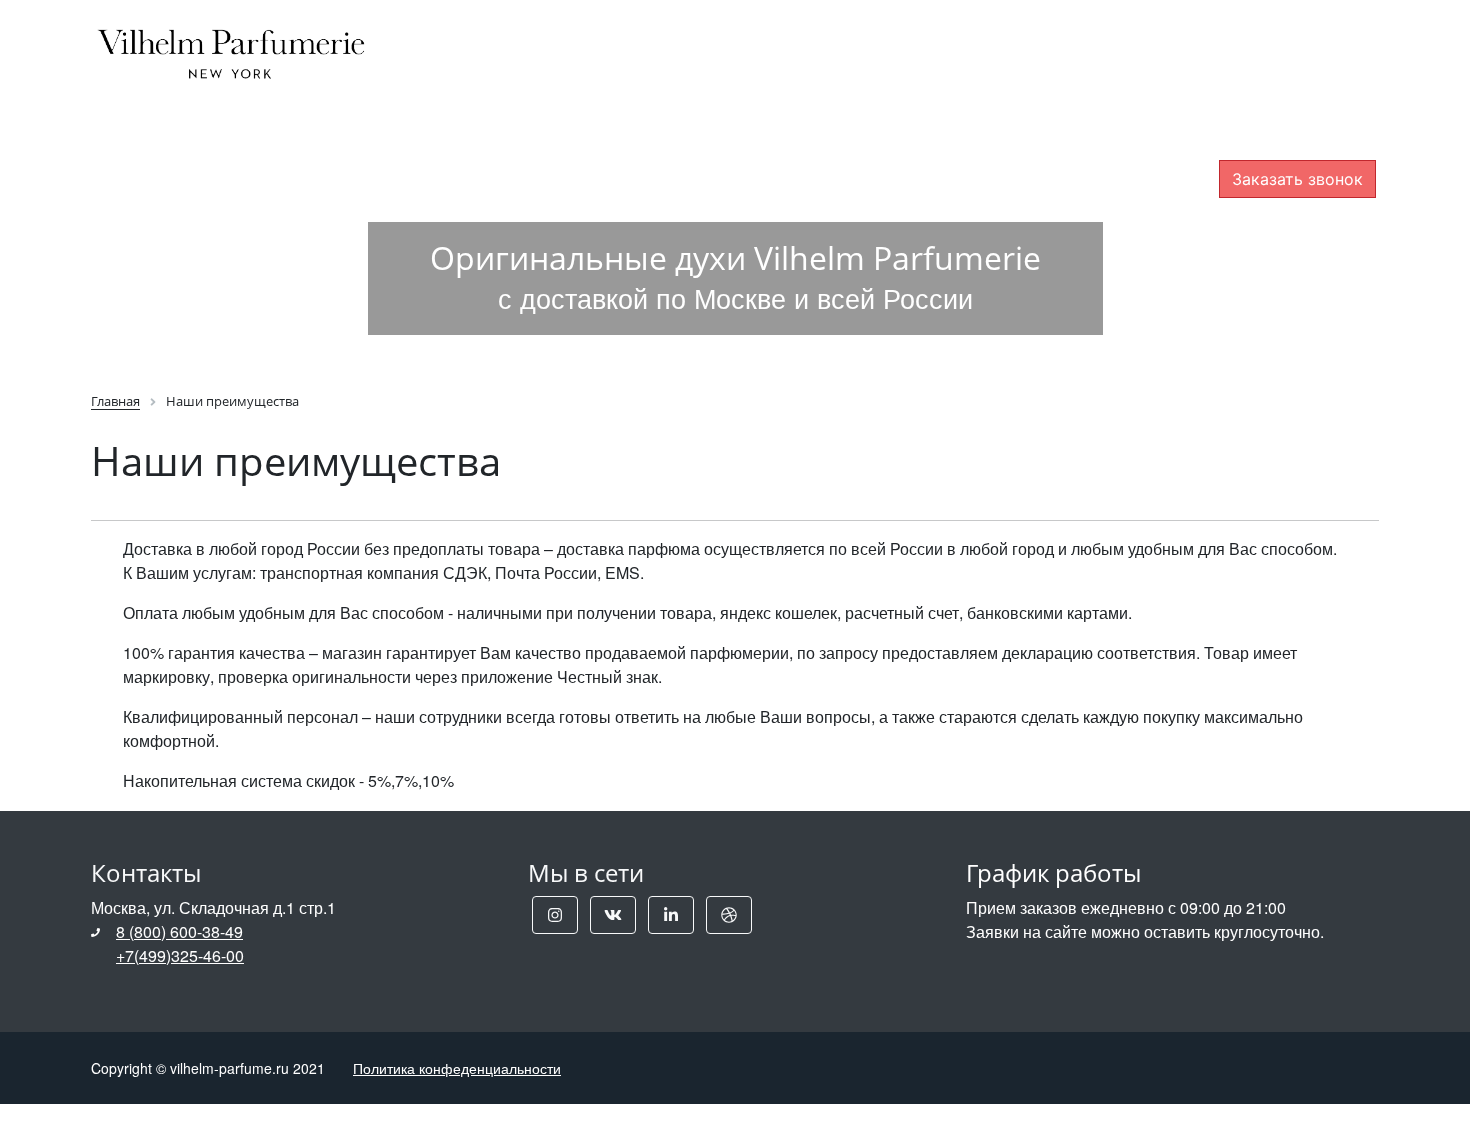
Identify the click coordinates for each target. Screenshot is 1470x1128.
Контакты (1084, 44)
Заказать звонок (1297, 179)
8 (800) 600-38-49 (179, 931)
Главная (494, 44)
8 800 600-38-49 (1297, 57)
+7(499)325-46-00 (180, 955)
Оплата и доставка (666, 44)
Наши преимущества (898, 44)
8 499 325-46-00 (1297, 93)
